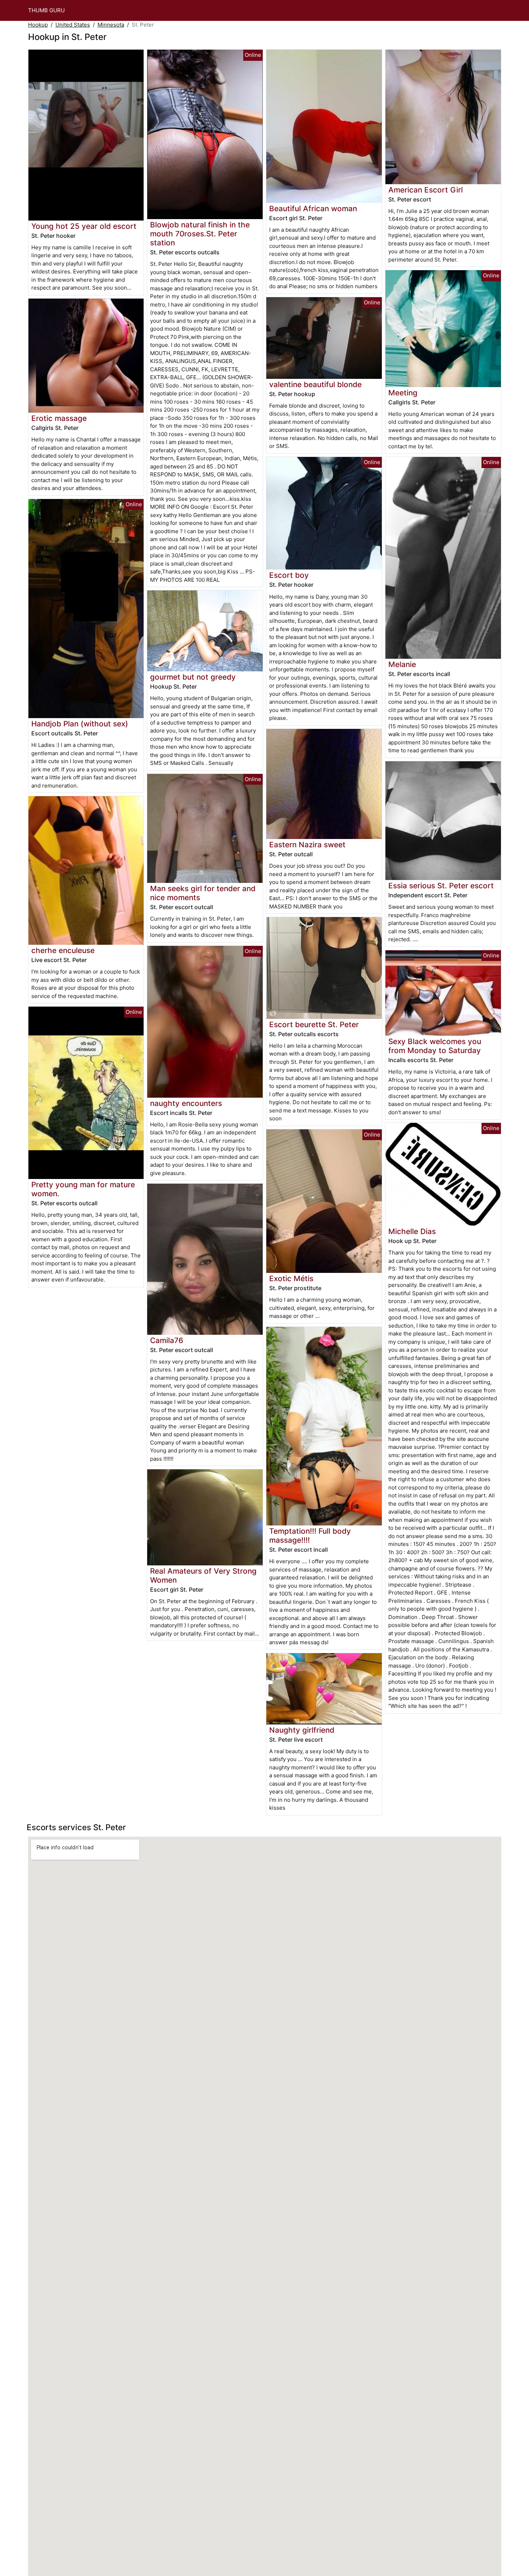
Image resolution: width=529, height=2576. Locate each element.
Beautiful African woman (313, 208)
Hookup (38, 25)
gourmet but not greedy (193, 677)
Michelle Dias (412, 1231)
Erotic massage (59, 418)
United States (73, 25)
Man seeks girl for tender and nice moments (203, 893)
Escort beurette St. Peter (314, 1024)
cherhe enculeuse (63, 950)
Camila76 (167, 1340)
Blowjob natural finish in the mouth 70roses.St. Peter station (200, 234)
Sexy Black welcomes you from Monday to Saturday (435, 1046)
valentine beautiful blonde (315, 384)
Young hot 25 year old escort (84, 226)
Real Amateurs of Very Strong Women (203, 1575)
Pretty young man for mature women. (83, 1189)
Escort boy (289, 575)
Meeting (403, 393)
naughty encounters (186, 1103)
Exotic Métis (291, 1278)
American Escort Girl (426, 190)
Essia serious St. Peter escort (441, 886)
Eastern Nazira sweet (307, 845)
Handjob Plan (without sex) (80, 724)
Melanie (402, 664)
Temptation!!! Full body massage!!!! (310, 1536)
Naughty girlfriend (302, 1730)
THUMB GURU (46, 10)
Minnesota (111, 25)
